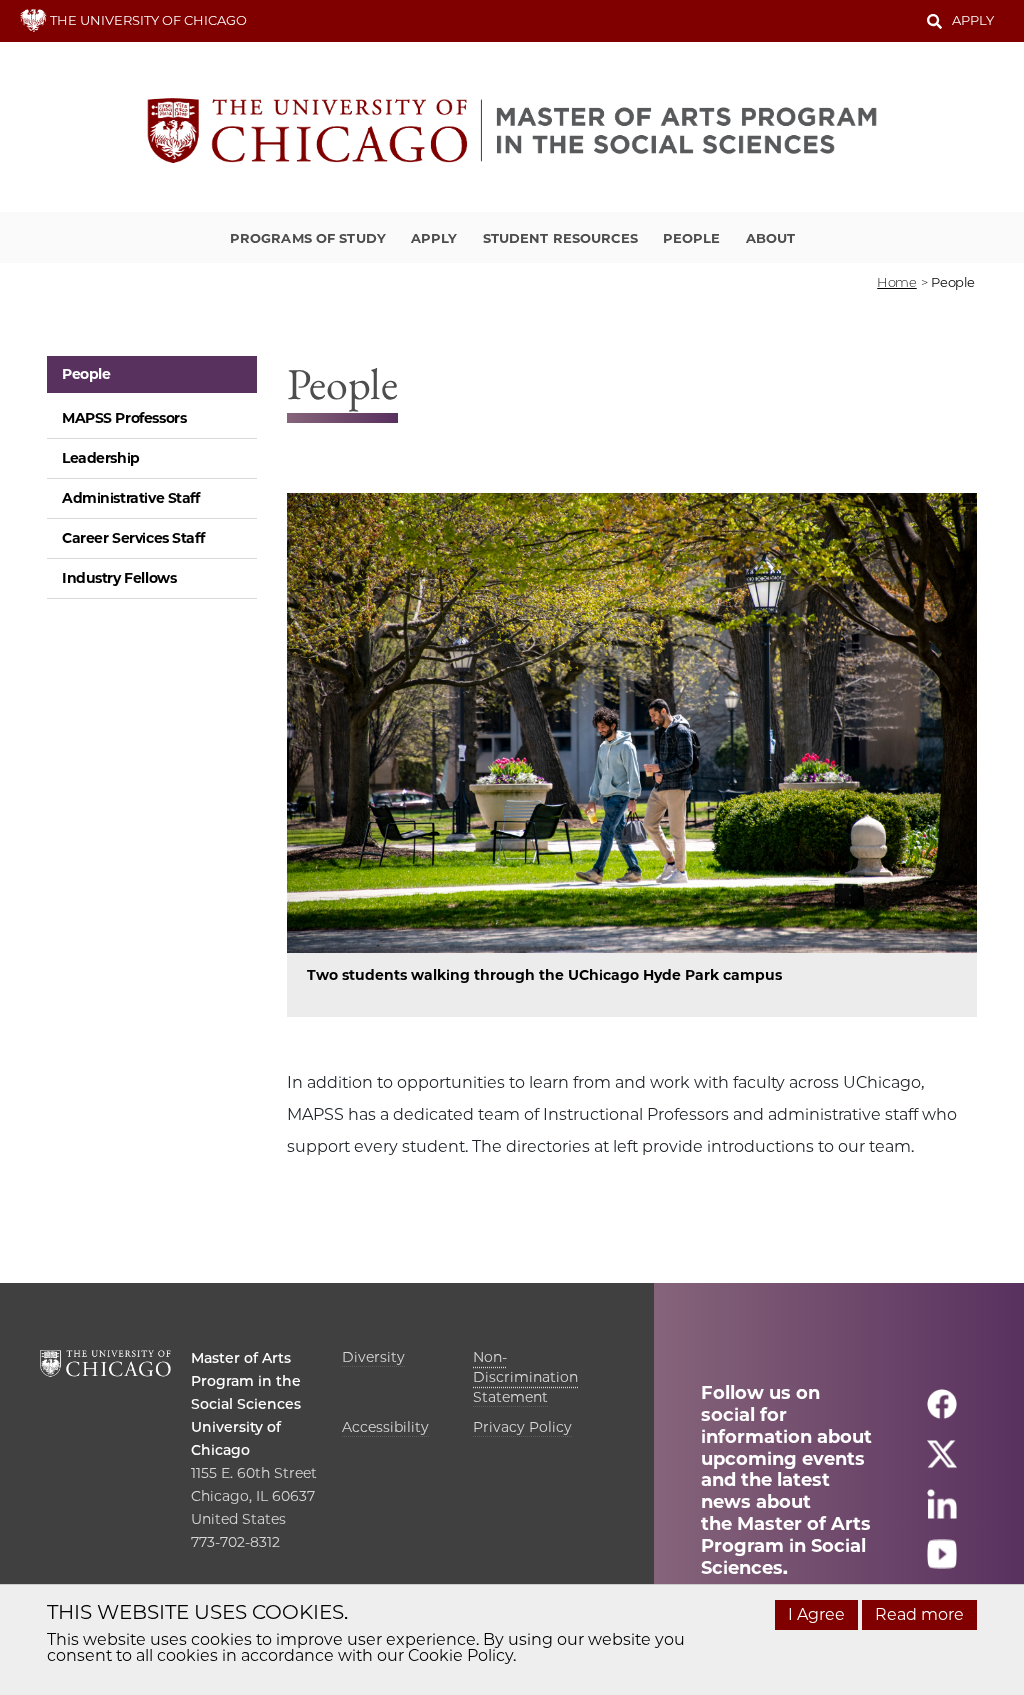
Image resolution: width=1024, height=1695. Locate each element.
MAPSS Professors (124, 418)
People (692, 238)
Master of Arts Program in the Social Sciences (246, 1381)
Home (896, 282)
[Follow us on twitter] (942, 1463)
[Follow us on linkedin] (942, 1513)
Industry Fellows (119, 578)
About (771, 238)
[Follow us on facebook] (942, 1413)
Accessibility (385, 1427)
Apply (973, 20)
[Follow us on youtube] (942, 1563)
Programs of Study (308, 238)
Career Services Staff (133, 538)
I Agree (816, 1614)
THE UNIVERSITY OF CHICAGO (147, 20)
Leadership (101, 458)
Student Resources (560, 238)
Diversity (373, 1357)
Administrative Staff (131, 498)
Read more (919, 1614)
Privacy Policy (522, 1427)
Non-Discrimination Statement (525, 1377)
